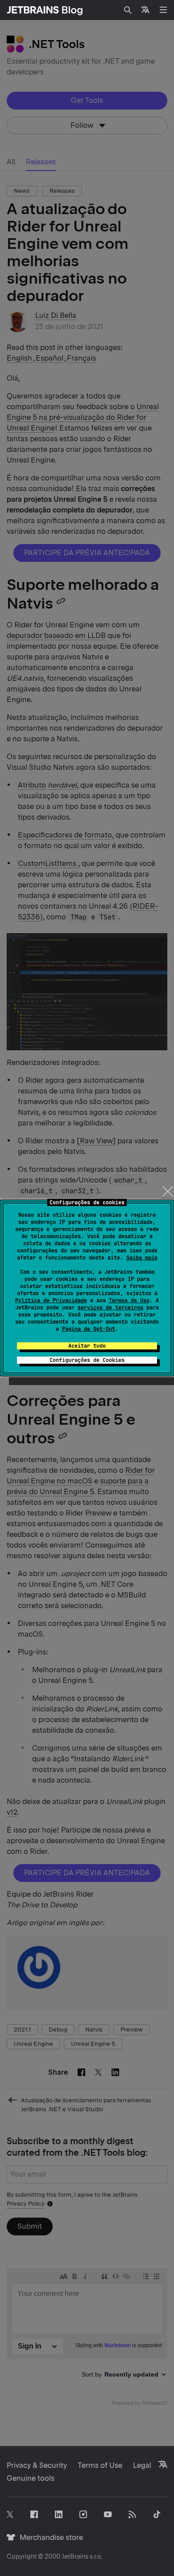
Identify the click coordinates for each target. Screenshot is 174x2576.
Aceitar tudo (87, 1346)
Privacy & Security (37, 2465)
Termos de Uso (129, 1300)
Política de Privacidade (51, 1300)
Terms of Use (100, 2465)
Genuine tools (31, 2478)
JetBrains (75, 2556)
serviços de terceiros (110, 1308)
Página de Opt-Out (89, 1329)
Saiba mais (142, 1258)
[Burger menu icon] (163, 10)
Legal (142, 2465)
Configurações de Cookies (87, 1360)
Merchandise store (49, 2537)
